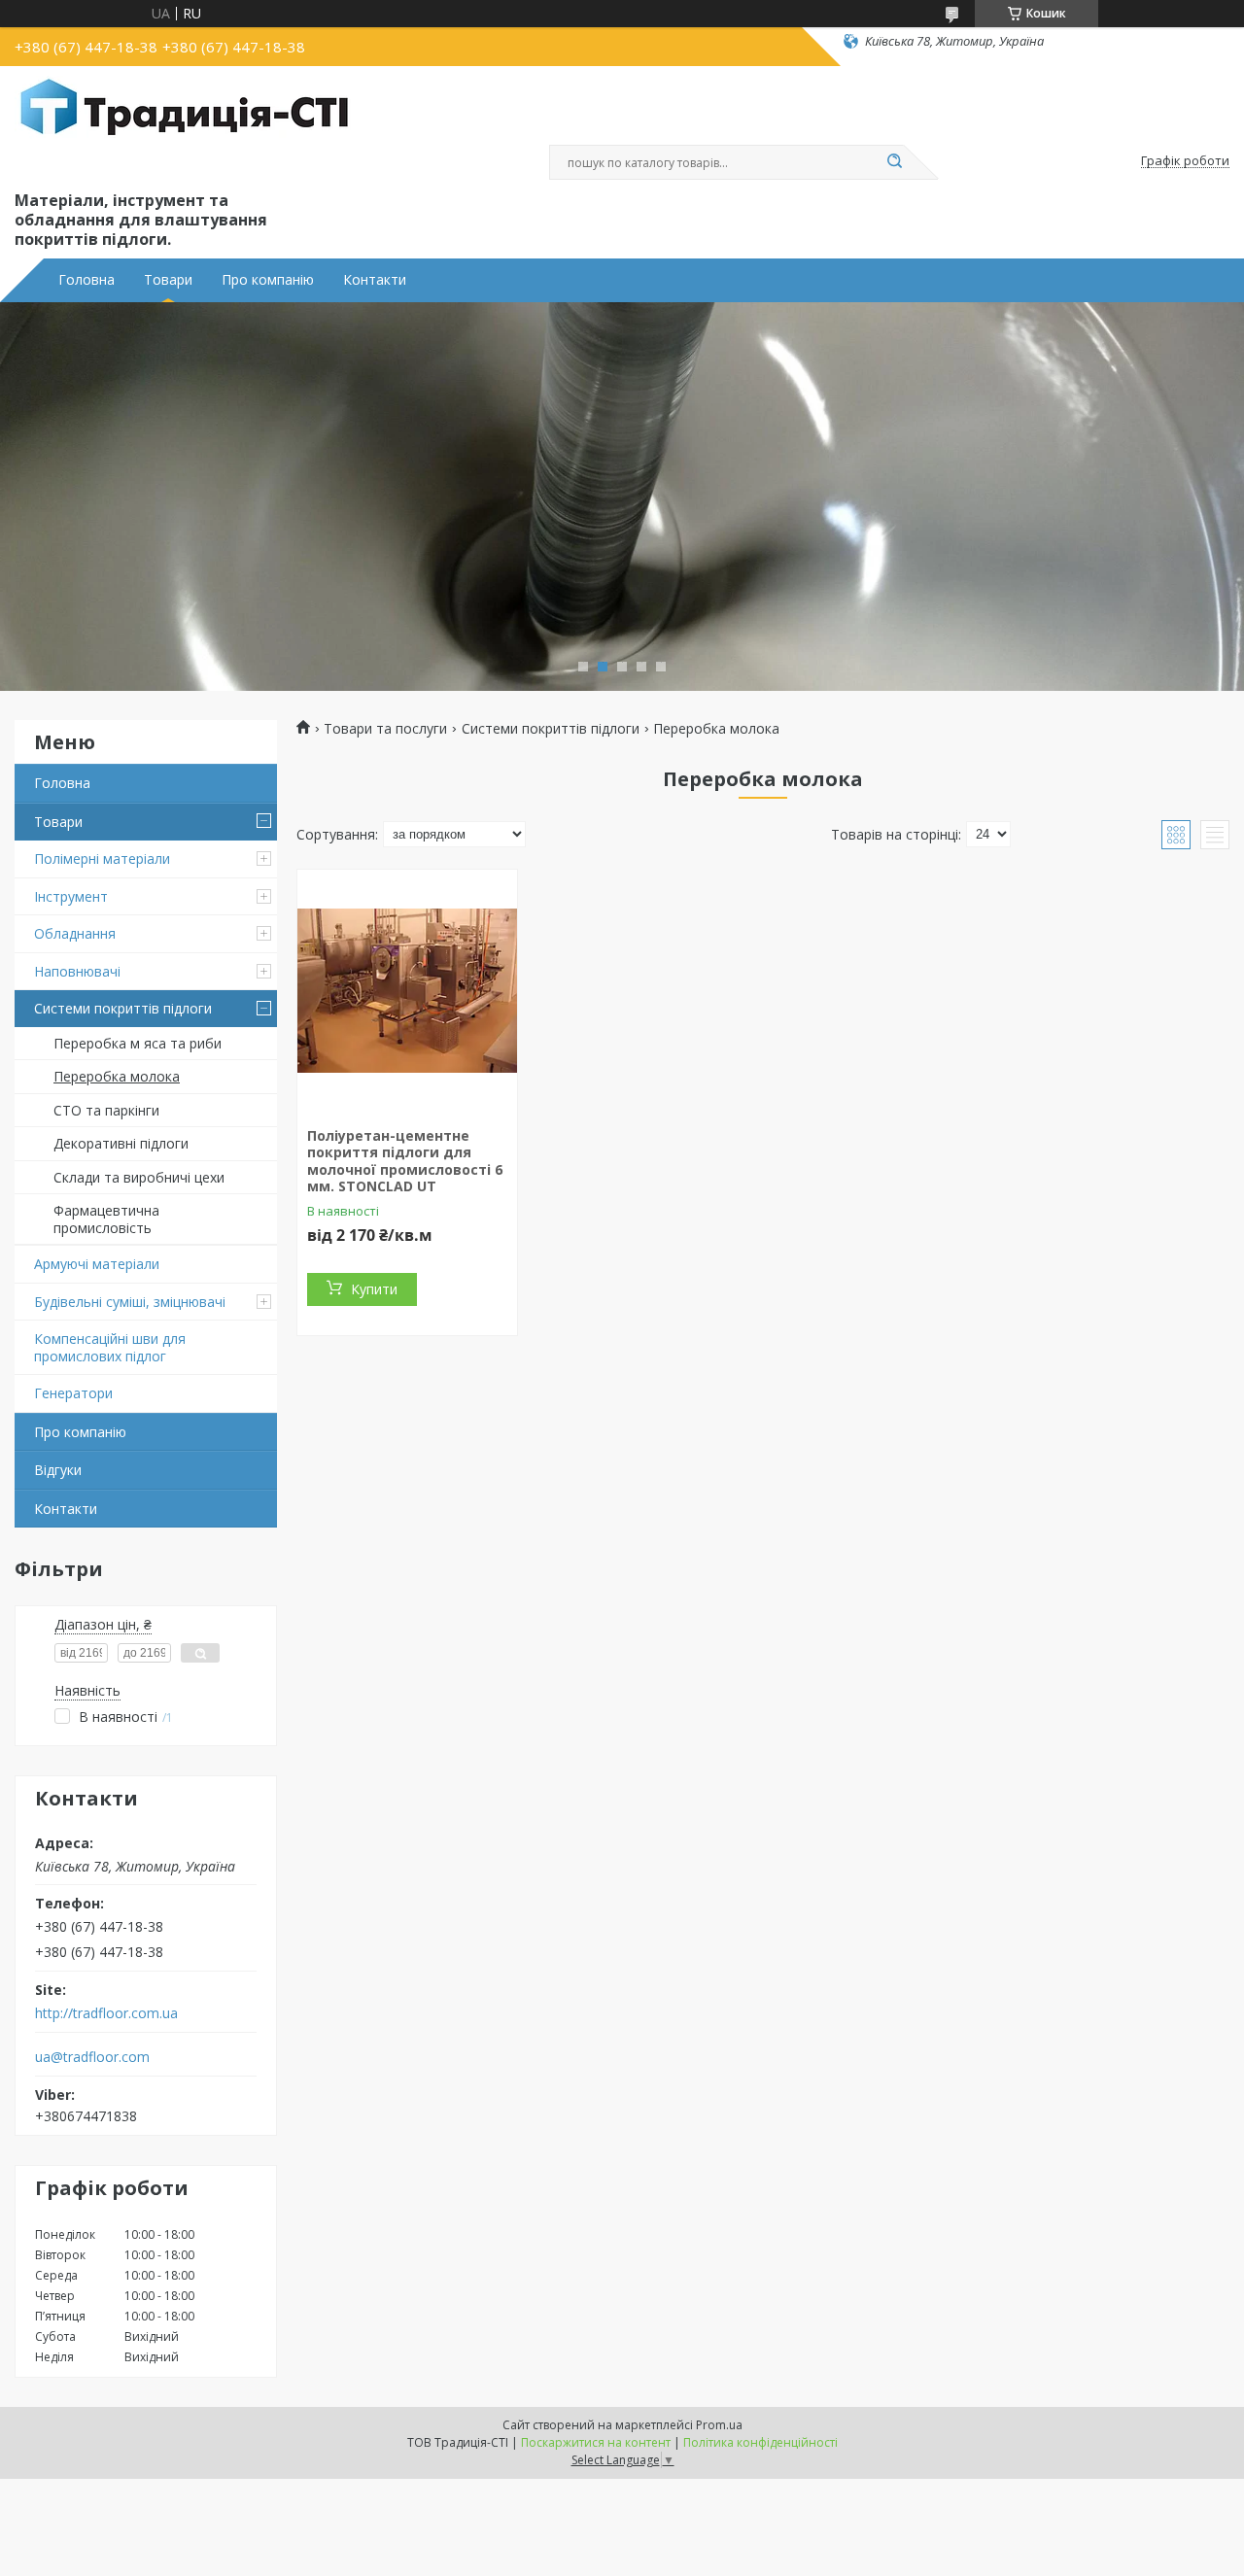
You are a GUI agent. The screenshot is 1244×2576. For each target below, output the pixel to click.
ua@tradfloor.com (92, 2057)
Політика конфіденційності (760, 2442)
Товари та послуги (385, 729)
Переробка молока (117, 1076)
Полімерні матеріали (102, 859)
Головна (86, 280)
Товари (168, 280)
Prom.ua (719, 2425)
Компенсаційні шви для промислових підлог (110, 1347)
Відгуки (58, 1470)
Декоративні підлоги (121, 1143)
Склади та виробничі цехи (139, 1177)
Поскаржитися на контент (596, 2442)
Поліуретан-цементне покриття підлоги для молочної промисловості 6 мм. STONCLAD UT (405, 1161)
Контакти (375, 280)
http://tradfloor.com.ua (106, 2013)
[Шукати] (894, 162)
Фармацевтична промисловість (106, 1219)
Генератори (73, 1393)
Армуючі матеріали (97, 1264)
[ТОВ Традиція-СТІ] (185, 124)
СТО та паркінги (106, 1110)
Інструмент (71, 896)
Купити (374, 1289)
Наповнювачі (77, 971)
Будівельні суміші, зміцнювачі (130, 1302)
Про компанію (268, 280)
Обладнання (75, 933)
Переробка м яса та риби (138, 1043)
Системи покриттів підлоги (123, 1008)
